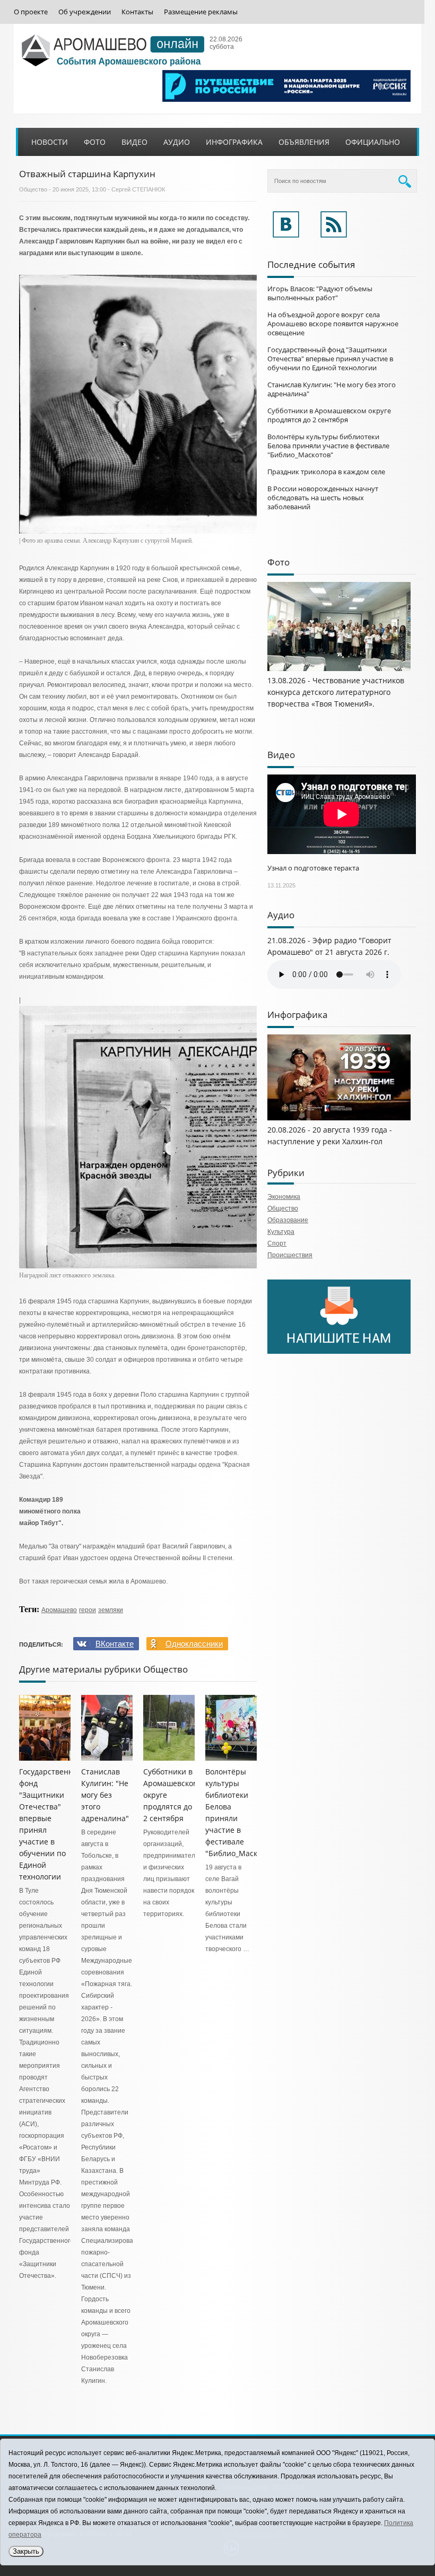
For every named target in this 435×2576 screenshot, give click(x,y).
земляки (111, 1610)
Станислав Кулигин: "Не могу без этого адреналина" (105, 1795)
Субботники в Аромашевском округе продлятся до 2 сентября (329, 415)
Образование (288, 1220)
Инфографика (234, 142)
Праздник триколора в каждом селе (326, 472)
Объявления (304, 142)
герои (88, 1610)
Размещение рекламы (201, 12)
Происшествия (290, 1255)
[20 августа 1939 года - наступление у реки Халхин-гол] (339, 1118)
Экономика (284, 1197)
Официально (373, 142)
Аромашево (59, 1610)
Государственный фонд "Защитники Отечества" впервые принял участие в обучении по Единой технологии (330, 359)
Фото (95, 142)
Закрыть (26, 2551)
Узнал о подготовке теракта (313, 868)
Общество (33, 189)
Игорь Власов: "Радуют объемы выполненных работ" (320, 293)
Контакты (137, 12)
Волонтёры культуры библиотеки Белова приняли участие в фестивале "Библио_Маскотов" (328, 446)
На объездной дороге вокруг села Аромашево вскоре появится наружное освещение (333, 324)
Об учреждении (85, 12)
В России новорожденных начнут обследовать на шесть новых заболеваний (323, 498)
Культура (281, 1232)
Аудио (177, 142)
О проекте (31, 12)
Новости (50, 142)
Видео (134, 142)
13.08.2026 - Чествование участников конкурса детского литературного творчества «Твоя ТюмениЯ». (336, 692)
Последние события (311, 264)
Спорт (277, 1243)
